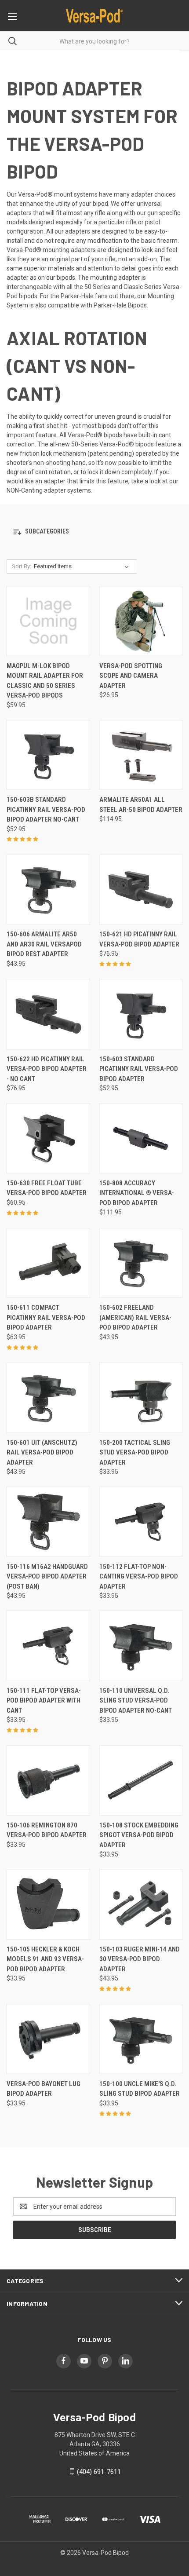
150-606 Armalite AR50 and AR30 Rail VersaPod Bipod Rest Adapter (44, 944)
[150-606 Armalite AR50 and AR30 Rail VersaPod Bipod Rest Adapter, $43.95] (48, 890)
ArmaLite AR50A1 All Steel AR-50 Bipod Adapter (141, 805)
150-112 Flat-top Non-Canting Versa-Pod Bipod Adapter (139, 1577)
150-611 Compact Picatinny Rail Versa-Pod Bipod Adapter (46, 1317)
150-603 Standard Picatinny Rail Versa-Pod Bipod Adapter (139, 1069)
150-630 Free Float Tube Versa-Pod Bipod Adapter (47, 1188)
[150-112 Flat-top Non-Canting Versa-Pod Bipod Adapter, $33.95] (141, 1522)
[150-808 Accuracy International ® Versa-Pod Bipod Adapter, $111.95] (141, 1138)
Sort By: (22, 566)
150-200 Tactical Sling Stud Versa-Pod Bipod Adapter (135, 1452)
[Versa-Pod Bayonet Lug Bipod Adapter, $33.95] (48, 2039)
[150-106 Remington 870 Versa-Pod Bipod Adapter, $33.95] (48, 1780)
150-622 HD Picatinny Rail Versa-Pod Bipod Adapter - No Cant (47, 1069)
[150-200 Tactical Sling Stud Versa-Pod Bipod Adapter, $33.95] (141, 1398)
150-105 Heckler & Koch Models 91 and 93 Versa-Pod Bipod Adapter (45, 1959)
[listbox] (83, 566)
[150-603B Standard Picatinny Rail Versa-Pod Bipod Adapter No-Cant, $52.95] (48, 755)
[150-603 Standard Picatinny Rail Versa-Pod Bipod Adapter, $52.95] (141, 1014)
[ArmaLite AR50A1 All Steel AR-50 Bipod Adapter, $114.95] (141, 755)
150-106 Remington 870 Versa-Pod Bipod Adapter (47, 1830)
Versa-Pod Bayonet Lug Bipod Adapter (44, 2089)
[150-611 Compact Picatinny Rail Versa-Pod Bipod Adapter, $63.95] (48, 1263)
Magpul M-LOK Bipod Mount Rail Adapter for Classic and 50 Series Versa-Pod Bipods (45, 681)
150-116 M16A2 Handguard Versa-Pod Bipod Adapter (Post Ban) (47, 1577)
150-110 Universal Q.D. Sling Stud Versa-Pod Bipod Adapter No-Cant (136, 1701)
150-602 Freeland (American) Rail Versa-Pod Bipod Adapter (135, 1317)
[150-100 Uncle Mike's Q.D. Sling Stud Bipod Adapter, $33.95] (141, 2039)
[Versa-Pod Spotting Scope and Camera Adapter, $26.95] (141, 621)
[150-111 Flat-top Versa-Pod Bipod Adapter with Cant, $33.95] (48, 1646)
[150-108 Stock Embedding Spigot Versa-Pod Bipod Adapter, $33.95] (141, 1780)
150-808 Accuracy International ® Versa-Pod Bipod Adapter (137, 1193)
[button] (94, 532)
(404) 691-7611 (99, 2472)
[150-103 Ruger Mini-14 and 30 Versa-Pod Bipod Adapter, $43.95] (141, 1904)
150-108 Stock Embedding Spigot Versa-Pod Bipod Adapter (139, 1835)
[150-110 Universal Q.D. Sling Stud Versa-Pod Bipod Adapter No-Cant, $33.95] (141, 1646)
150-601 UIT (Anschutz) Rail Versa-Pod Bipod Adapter (42, 1452)
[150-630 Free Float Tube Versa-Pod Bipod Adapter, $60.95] (48, 1138)
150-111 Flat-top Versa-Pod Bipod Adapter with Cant (44, 1701)
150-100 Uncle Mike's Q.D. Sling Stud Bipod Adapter (140, 2089)
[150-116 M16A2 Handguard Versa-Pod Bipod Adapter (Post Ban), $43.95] (48, 1522)
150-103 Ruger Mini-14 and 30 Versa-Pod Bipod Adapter (140, 1959)
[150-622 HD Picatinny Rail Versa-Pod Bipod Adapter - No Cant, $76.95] (48, 1014)
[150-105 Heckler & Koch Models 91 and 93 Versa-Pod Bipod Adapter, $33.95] (48, 1904)
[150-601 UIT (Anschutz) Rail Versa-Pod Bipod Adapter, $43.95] (48, 1398)
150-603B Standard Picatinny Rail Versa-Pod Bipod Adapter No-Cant (46, 809)
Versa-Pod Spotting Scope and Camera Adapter (131, 676)
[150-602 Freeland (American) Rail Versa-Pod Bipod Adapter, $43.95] (141, 1263)
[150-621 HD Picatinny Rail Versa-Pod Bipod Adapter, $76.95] (141, 890)
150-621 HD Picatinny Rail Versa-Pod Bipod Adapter (139, 939)
